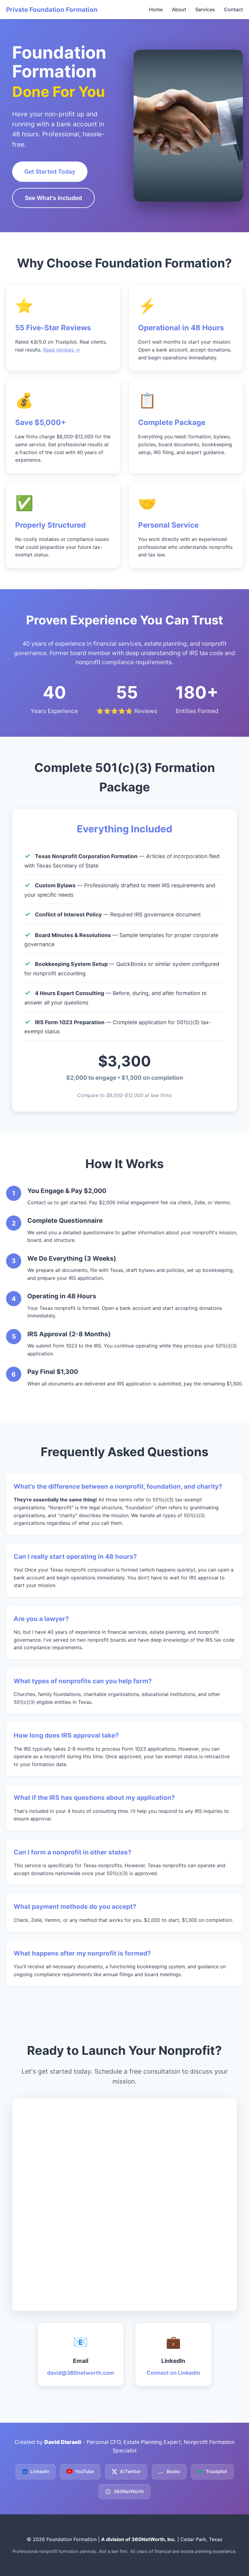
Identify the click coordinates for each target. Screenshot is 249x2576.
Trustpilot (217, 2471)
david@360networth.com (81, 2373)
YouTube (85, 2471)
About (179, 9)
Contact (234, 9)
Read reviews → (61, 350)
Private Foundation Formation (52, 10)
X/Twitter (130, 2471)
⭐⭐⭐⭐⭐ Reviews (127, 711)
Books (173, 2471)
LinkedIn (40, 2471)
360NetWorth (129, 2491)
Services (205, 9)
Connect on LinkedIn (173, 2373)
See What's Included (53, 198)
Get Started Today (50, 172)
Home (156, 9)
